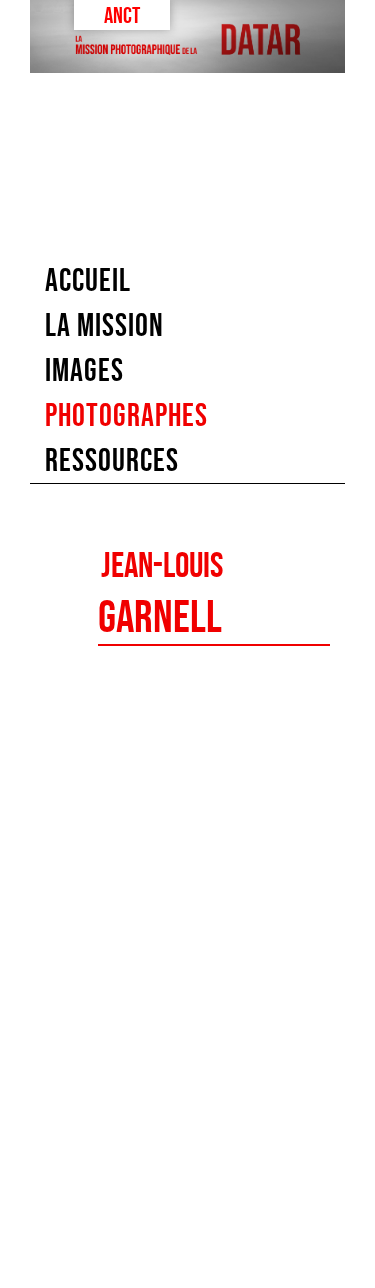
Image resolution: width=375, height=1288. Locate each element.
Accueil (88, 280)
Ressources (112, 460)
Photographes (126, 415)
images (84, 370)
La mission (104, 325)
